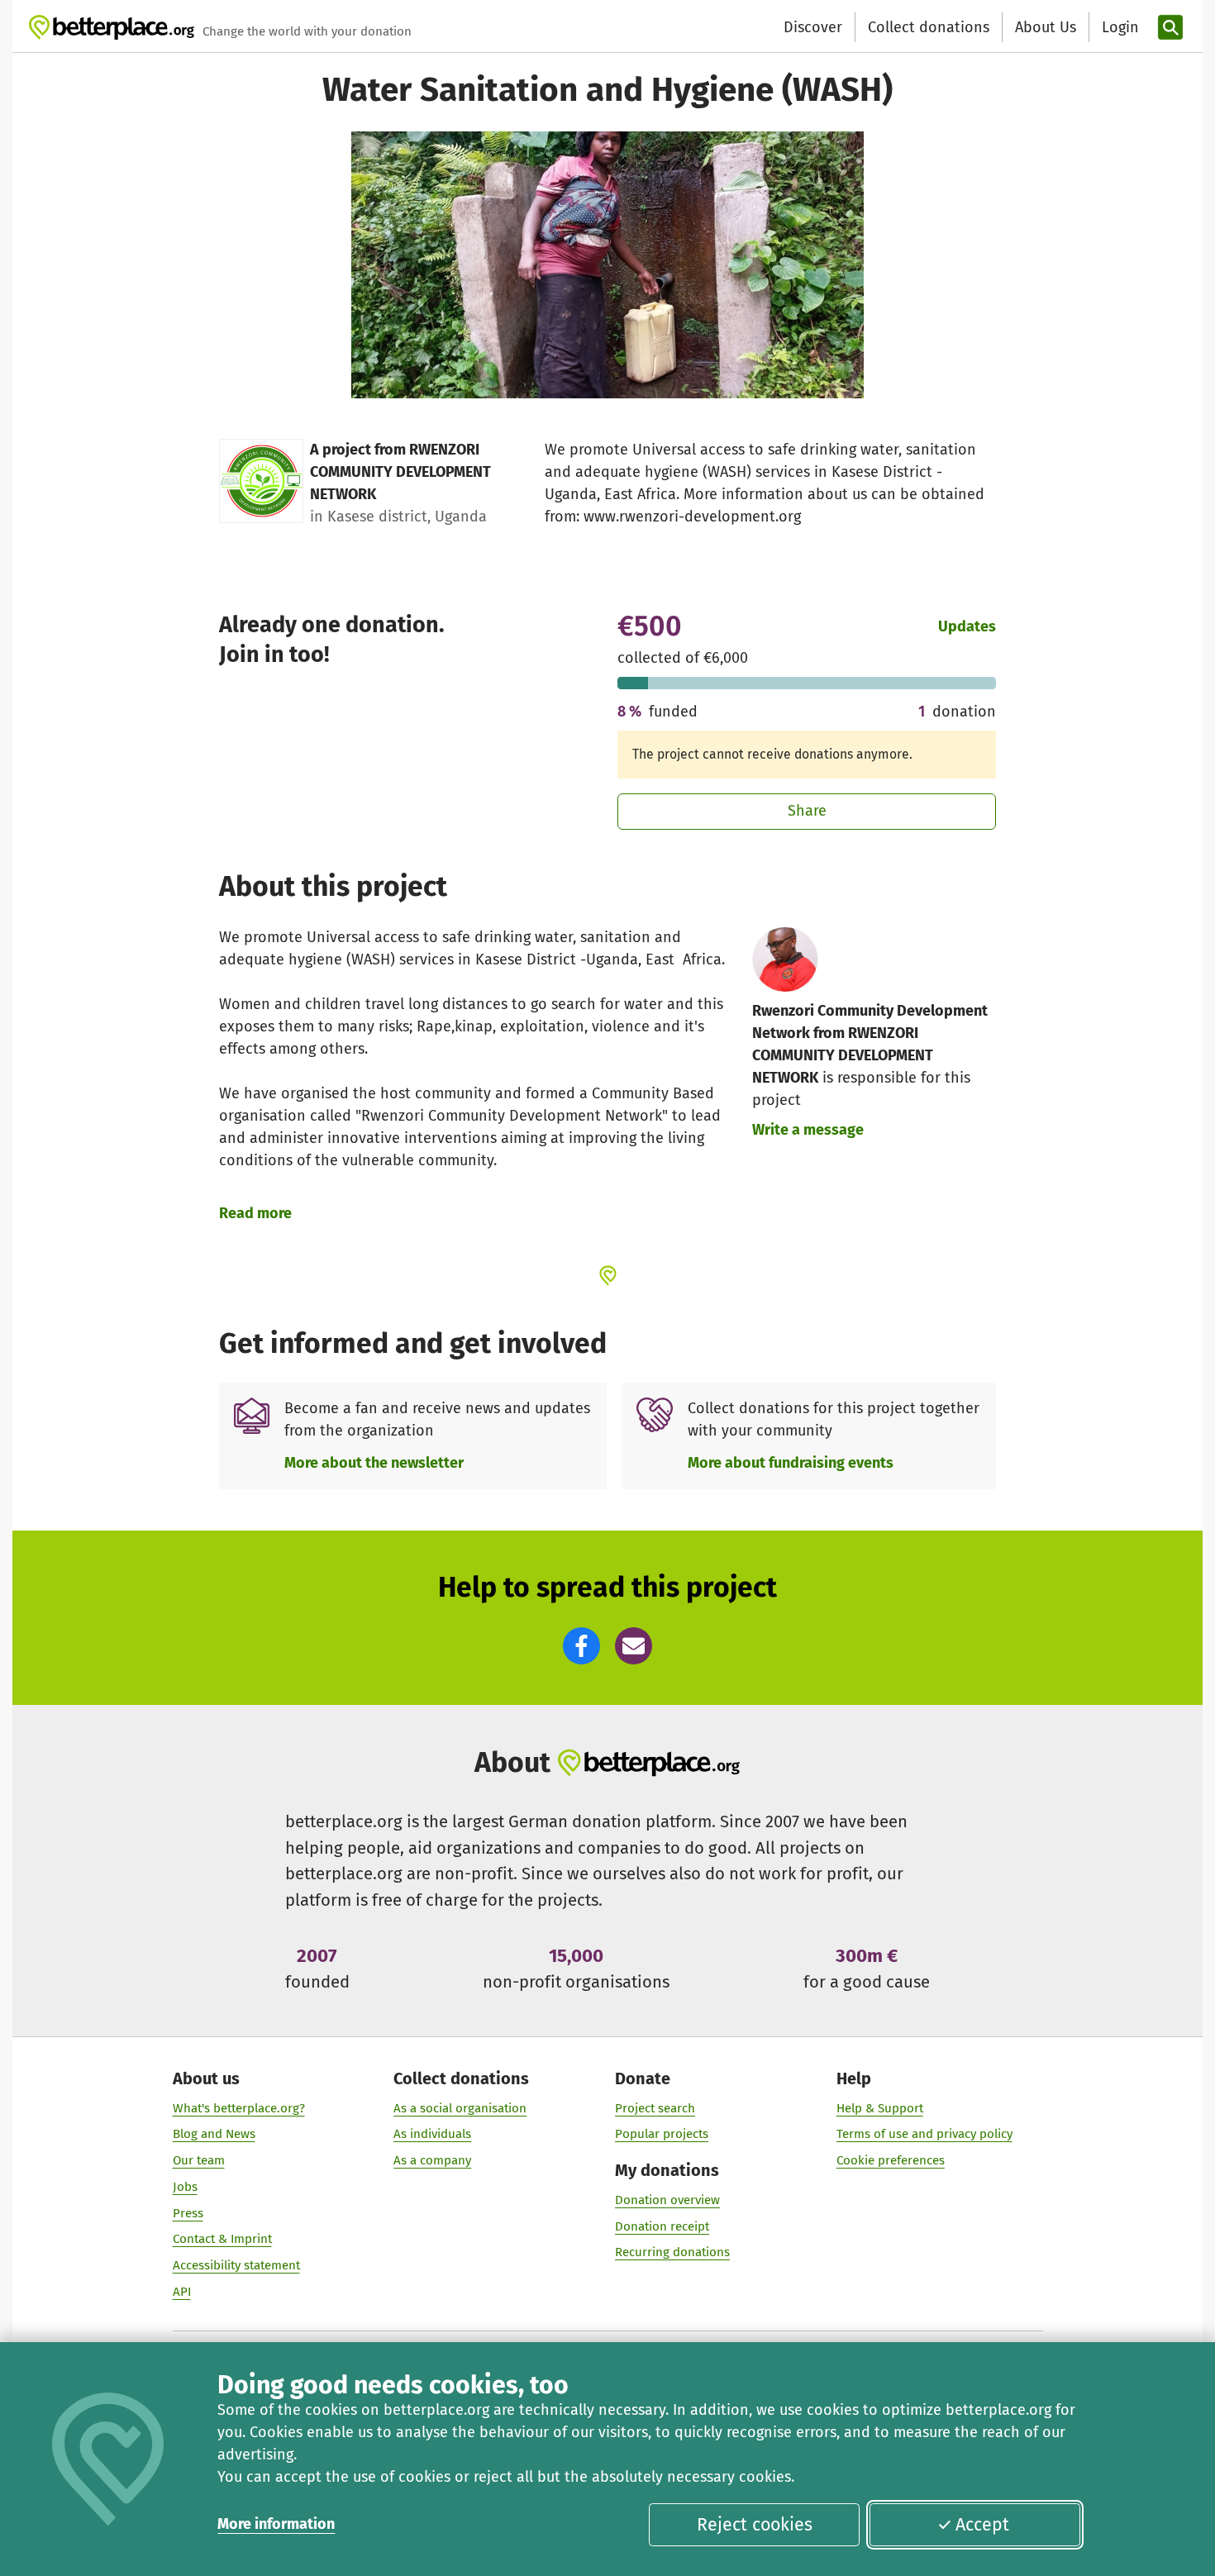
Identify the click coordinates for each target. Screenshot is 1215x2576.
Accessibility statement (236, 2265)
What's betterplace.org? (239, 2108)
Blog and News (214, 2134)
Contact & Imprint (222, 2239)
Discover (813, 27)
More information (276, 2524)
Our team (199, 2160)
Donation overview (667, 2200)
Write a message (808, 1130)
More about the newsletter (374, 1463)
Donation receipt (662, 2226)
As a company (432, 2160)
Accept (982, 2525)
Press (188, 2213)
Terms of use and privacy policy (924, 2134)
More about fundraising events (791, 1463)
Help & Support (880, 2108)
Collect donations (929, 27)
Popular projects (662, 2134)
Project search (655, 2108)
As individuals (432, 2134)
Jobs (185, 2187)
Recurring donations (672, 2252)
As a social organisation (460, 2108)
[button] (581, 1646)
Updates (967, 626)
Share (807, 811)
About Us (1046, 27)
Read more (255, 1213)
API (182, 2292)
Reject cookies (755, 2525)
